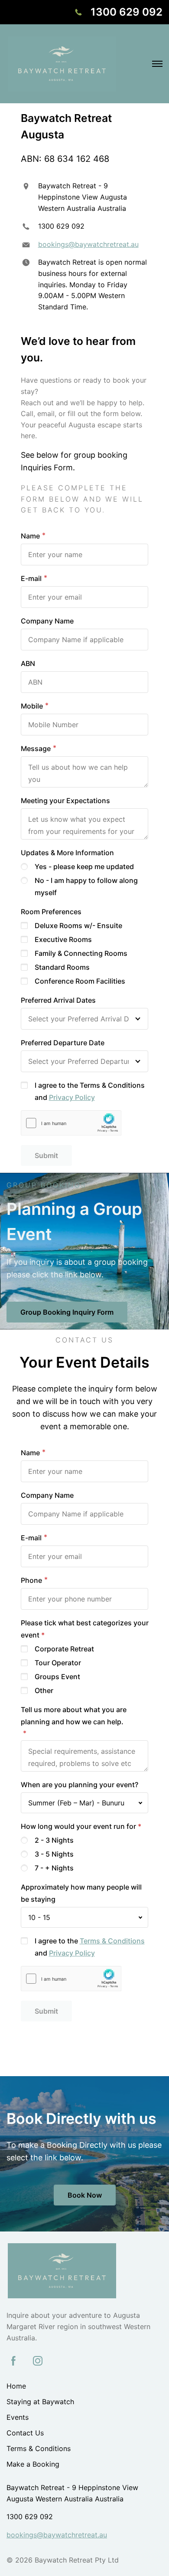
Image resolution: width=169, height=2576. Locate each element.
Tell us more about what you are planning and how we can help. (74, 1716)
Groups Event (57, 1677)
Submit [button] (46, 1155)
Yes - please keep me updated (84, 866)
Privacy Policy (72, 1097)
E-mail (31, 578)
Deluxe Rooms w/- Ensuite (78, 925)
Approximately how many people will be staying (81, 1893)
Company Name (47, 621)
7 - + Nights (54, 1868)
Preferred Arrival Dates (58, 1000)
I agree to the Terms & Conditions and (90, 1091)
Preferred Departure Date (63, 1043)
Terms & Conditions (112, 1941)
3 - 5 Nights (54, 1854)
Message (36, 748)
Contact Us (25, 2433)
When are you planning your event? (80, 1785)
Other (44, 1690)
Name (30, 536)
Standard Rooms (62, 967)
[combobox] (85, 1803)
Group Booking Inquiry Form (67, 1312)
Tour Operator (58, 1663)
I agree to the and (90, 1947)
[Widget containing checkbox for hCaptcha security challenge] (71, 1123)
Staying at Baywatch (40, 2402)
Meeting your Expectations (65, 801)
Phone (31, 1580)
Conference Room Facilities (80, 981)
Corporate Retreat (64, 1649)
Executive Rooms (63, 939)
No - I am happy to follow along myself (86, 886)
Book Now (85, 2195)
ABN (28, 663)
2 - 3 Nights (54, 1840)
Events (18, 2417)
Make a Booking (33, 2464)
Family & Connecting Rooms (81, 953)
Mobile (32, 706)
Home (16, 2386)
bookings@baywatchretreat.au (88, 244)
